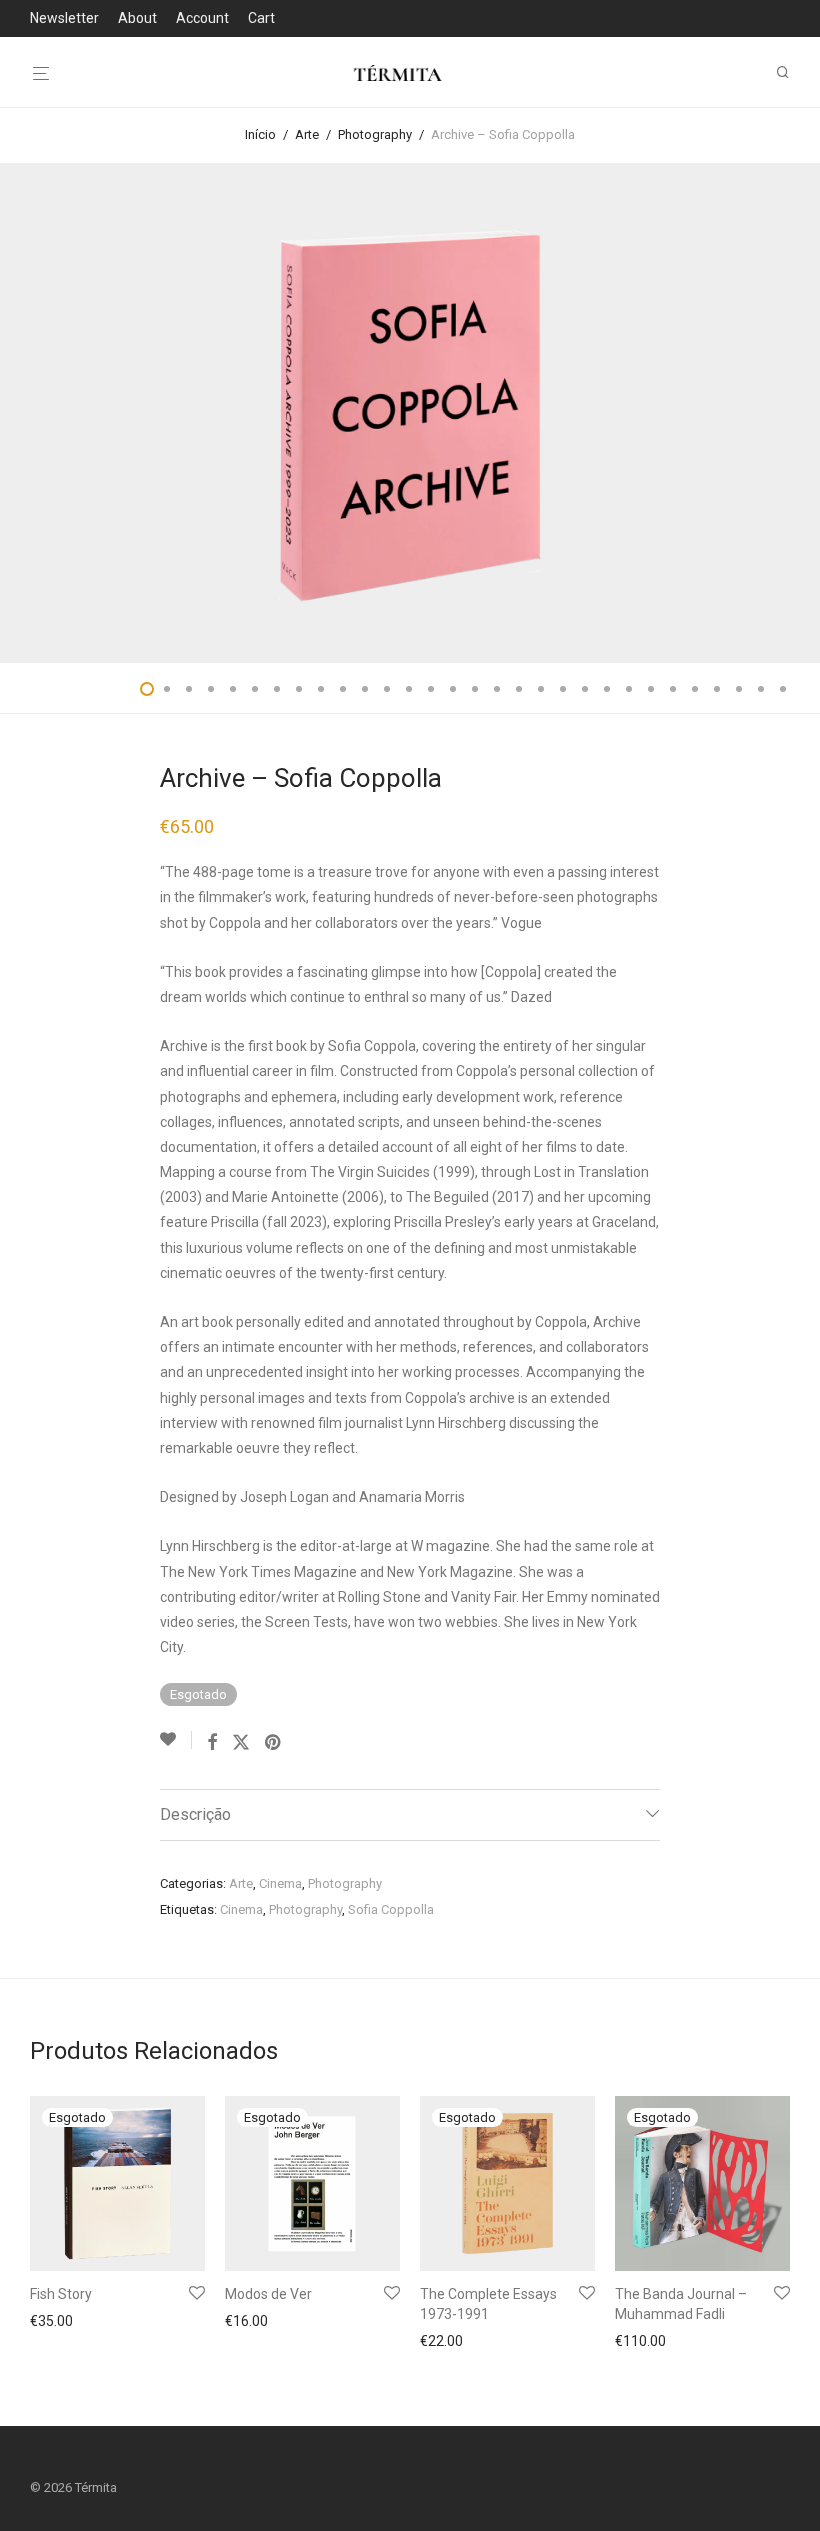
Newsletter (64, 18)
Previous (34, 413)
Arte (307, 134)
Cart (261, 18)
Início (260, 134)
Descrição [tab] (195, 1814)
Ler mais (51, 2323)
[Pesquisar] (790, 72)
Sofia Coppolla (391, 1909)
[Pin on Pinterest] (274, 1743)
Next (786, 413)
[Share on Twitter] (241, 1743)
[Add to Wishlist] (176, 1740)
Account (202, 18)
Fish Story (61, 2294)
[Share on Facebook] (212, 1743)
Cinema (280, 1883)
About (137, 18)
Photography (375, 134)
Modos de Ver (268, 2294)
